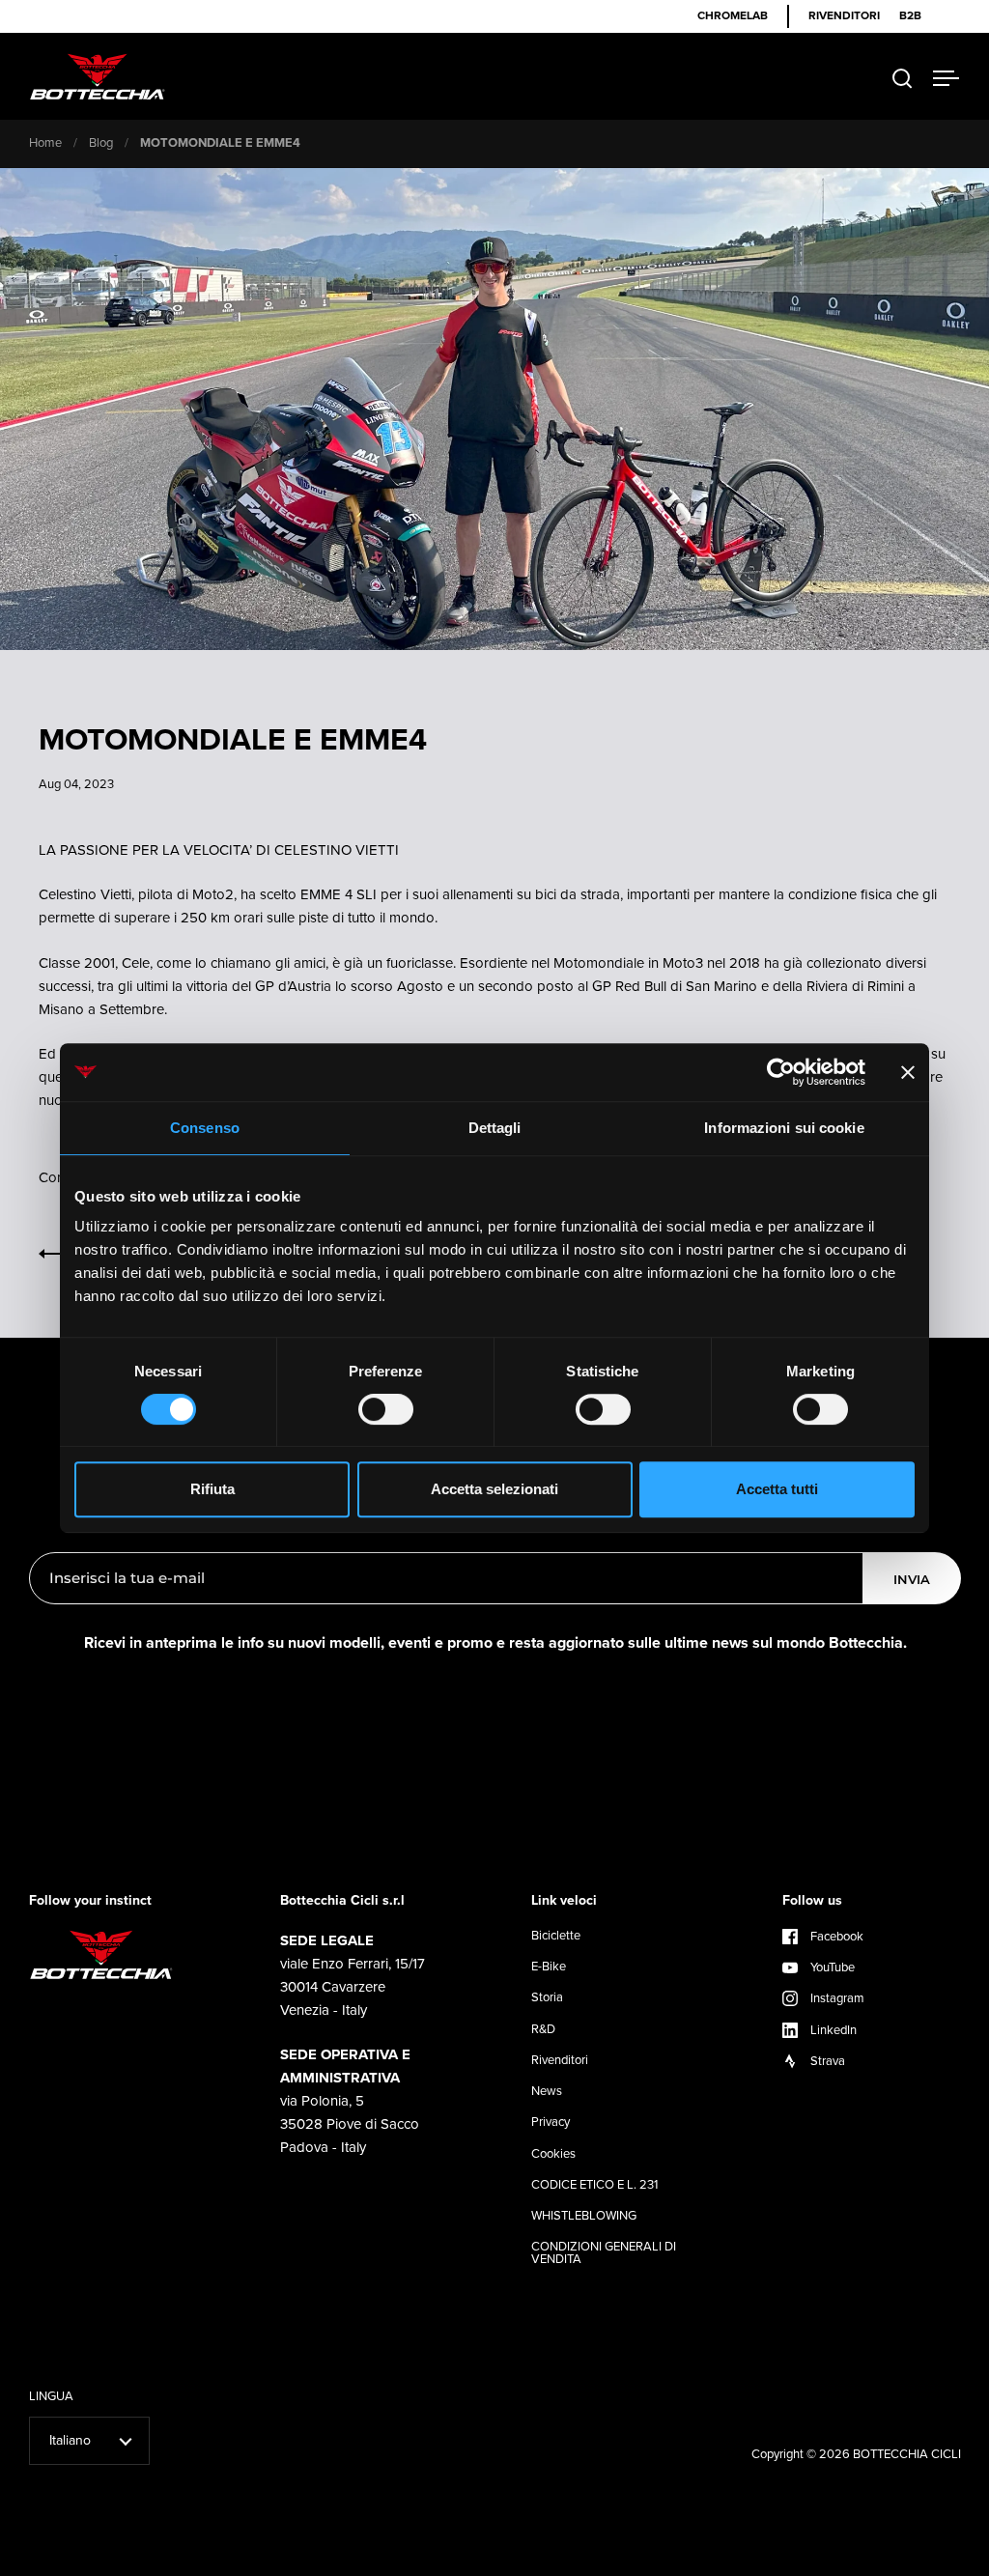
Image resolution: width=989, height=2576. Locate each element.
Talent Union (925, 2559)
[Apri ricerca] (903, 79)
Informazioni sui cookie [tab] (784, 1128)
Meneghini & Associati (823, 2559)
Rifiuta (212, 1489)
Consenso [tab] (205, 1128)
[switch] (386, 1411)
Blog (101, 142)
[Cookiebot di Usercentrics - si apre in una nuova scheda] (781, 1072)
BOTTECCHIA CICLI (907, 2454)
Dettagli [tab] (495, 1128)
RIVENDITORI (844, 16)
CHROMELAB (733, 16)
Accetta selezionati (494, 1489)
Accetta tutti (777, 1489)
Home (45, 142)
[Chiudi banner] (908, 1072)
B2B (910, 16)
